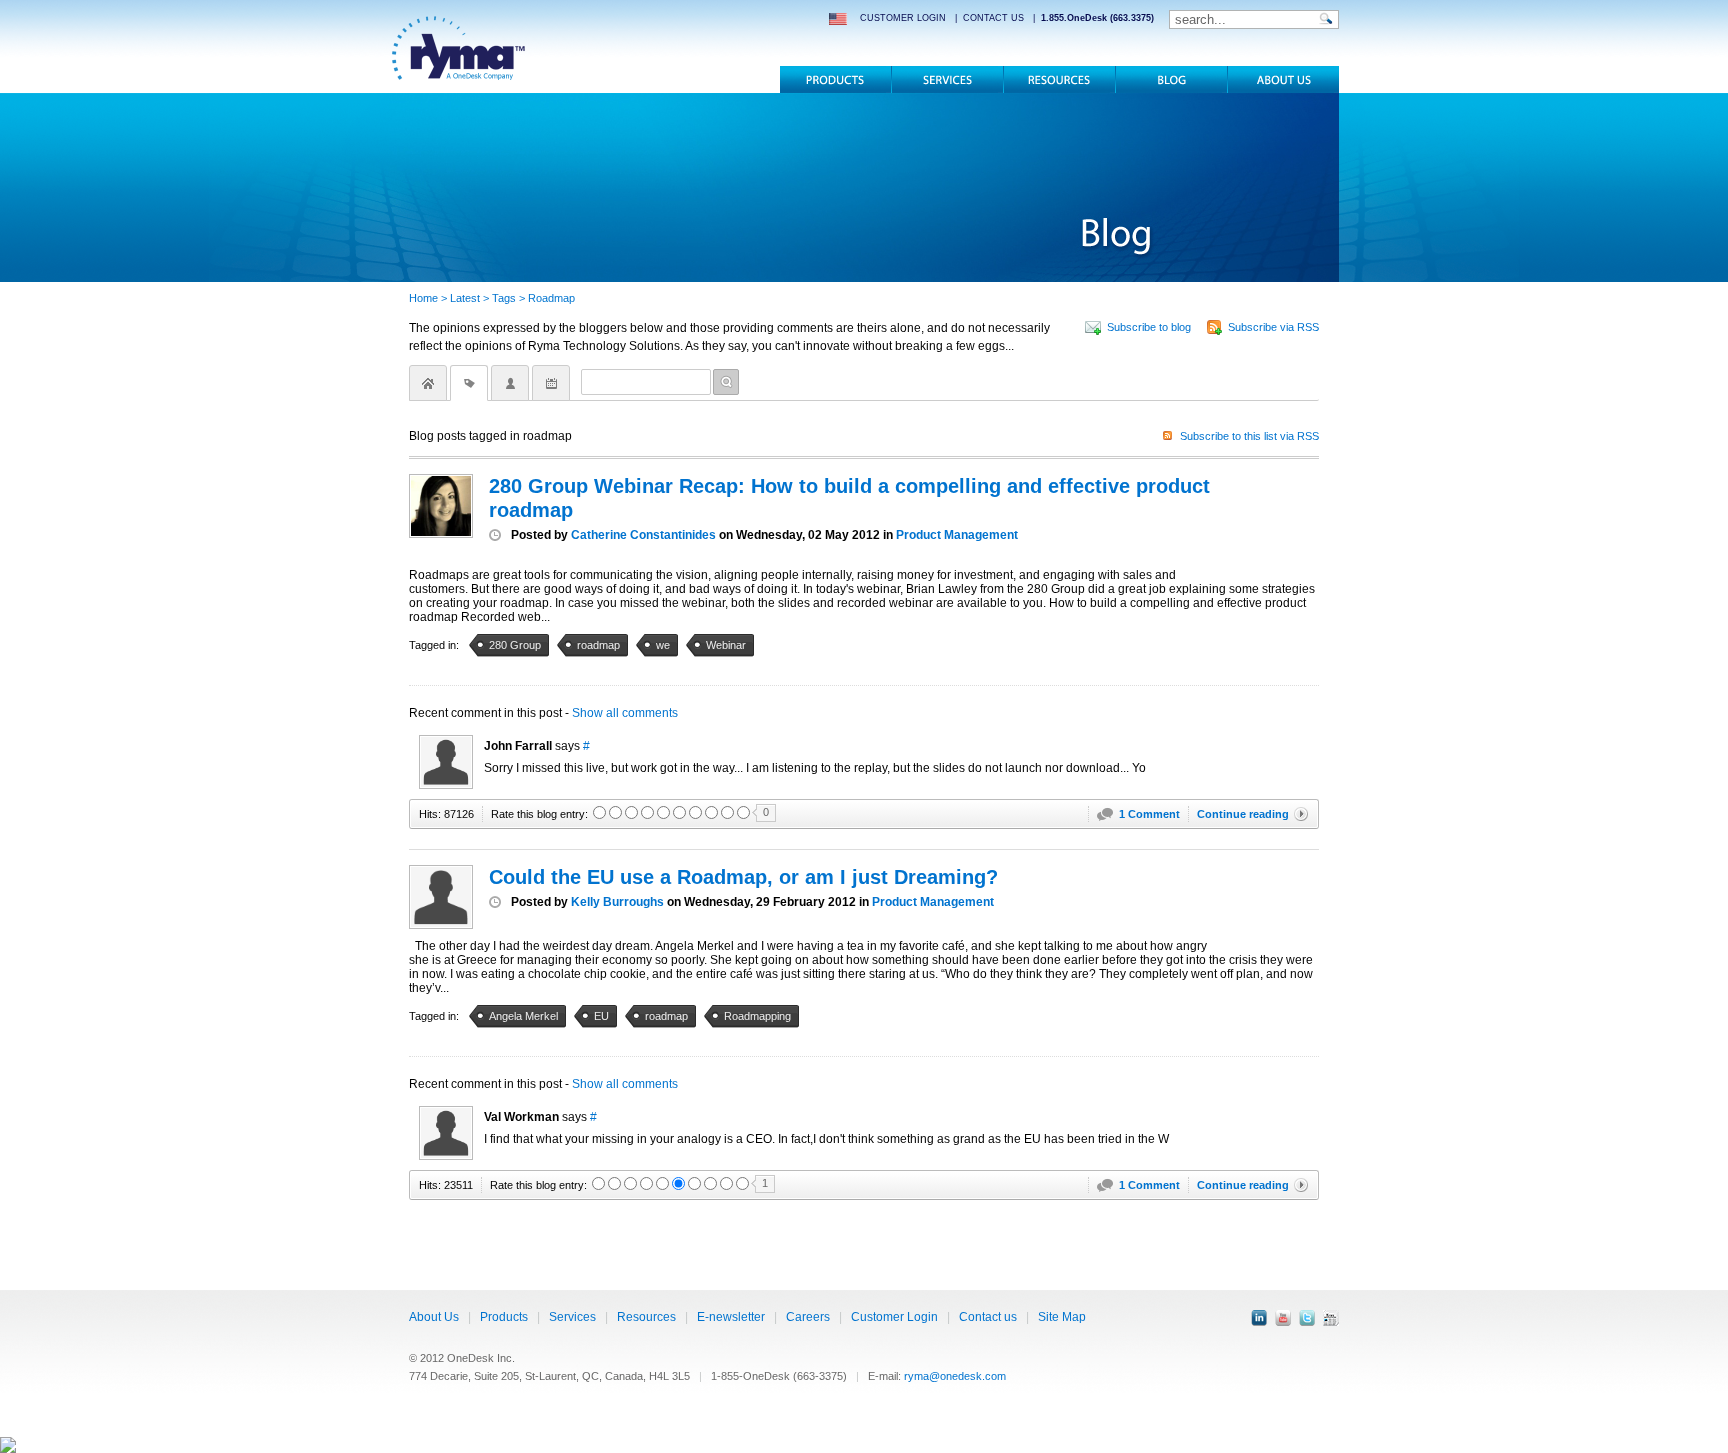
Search (726, 382)
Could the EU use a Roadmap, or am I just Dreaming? (743, 877)
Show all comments (625, 713)
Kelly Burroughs (617, 902)
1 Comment (1149, 814)
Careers (808, 1317)
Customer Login (894, 1317)
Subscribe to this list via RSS (1249, 436)
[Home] (428, 383)
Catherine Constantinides (643, 535)
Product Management (957, 535)
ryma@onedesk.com (955, 1376)
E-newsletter (731, 1317)
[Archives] (551, 383)
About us (1283, 79)
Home (423, 298)
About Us (434, 1317)
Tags (504, 298)
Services (947, 79)
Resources (1059, 79)
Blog (1171, 79)
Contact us (988, 1317)
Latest (465, 298)
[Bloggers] (510, 383)
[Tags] (469, 383)
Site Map (1062, 1317)
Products (835, 79)
